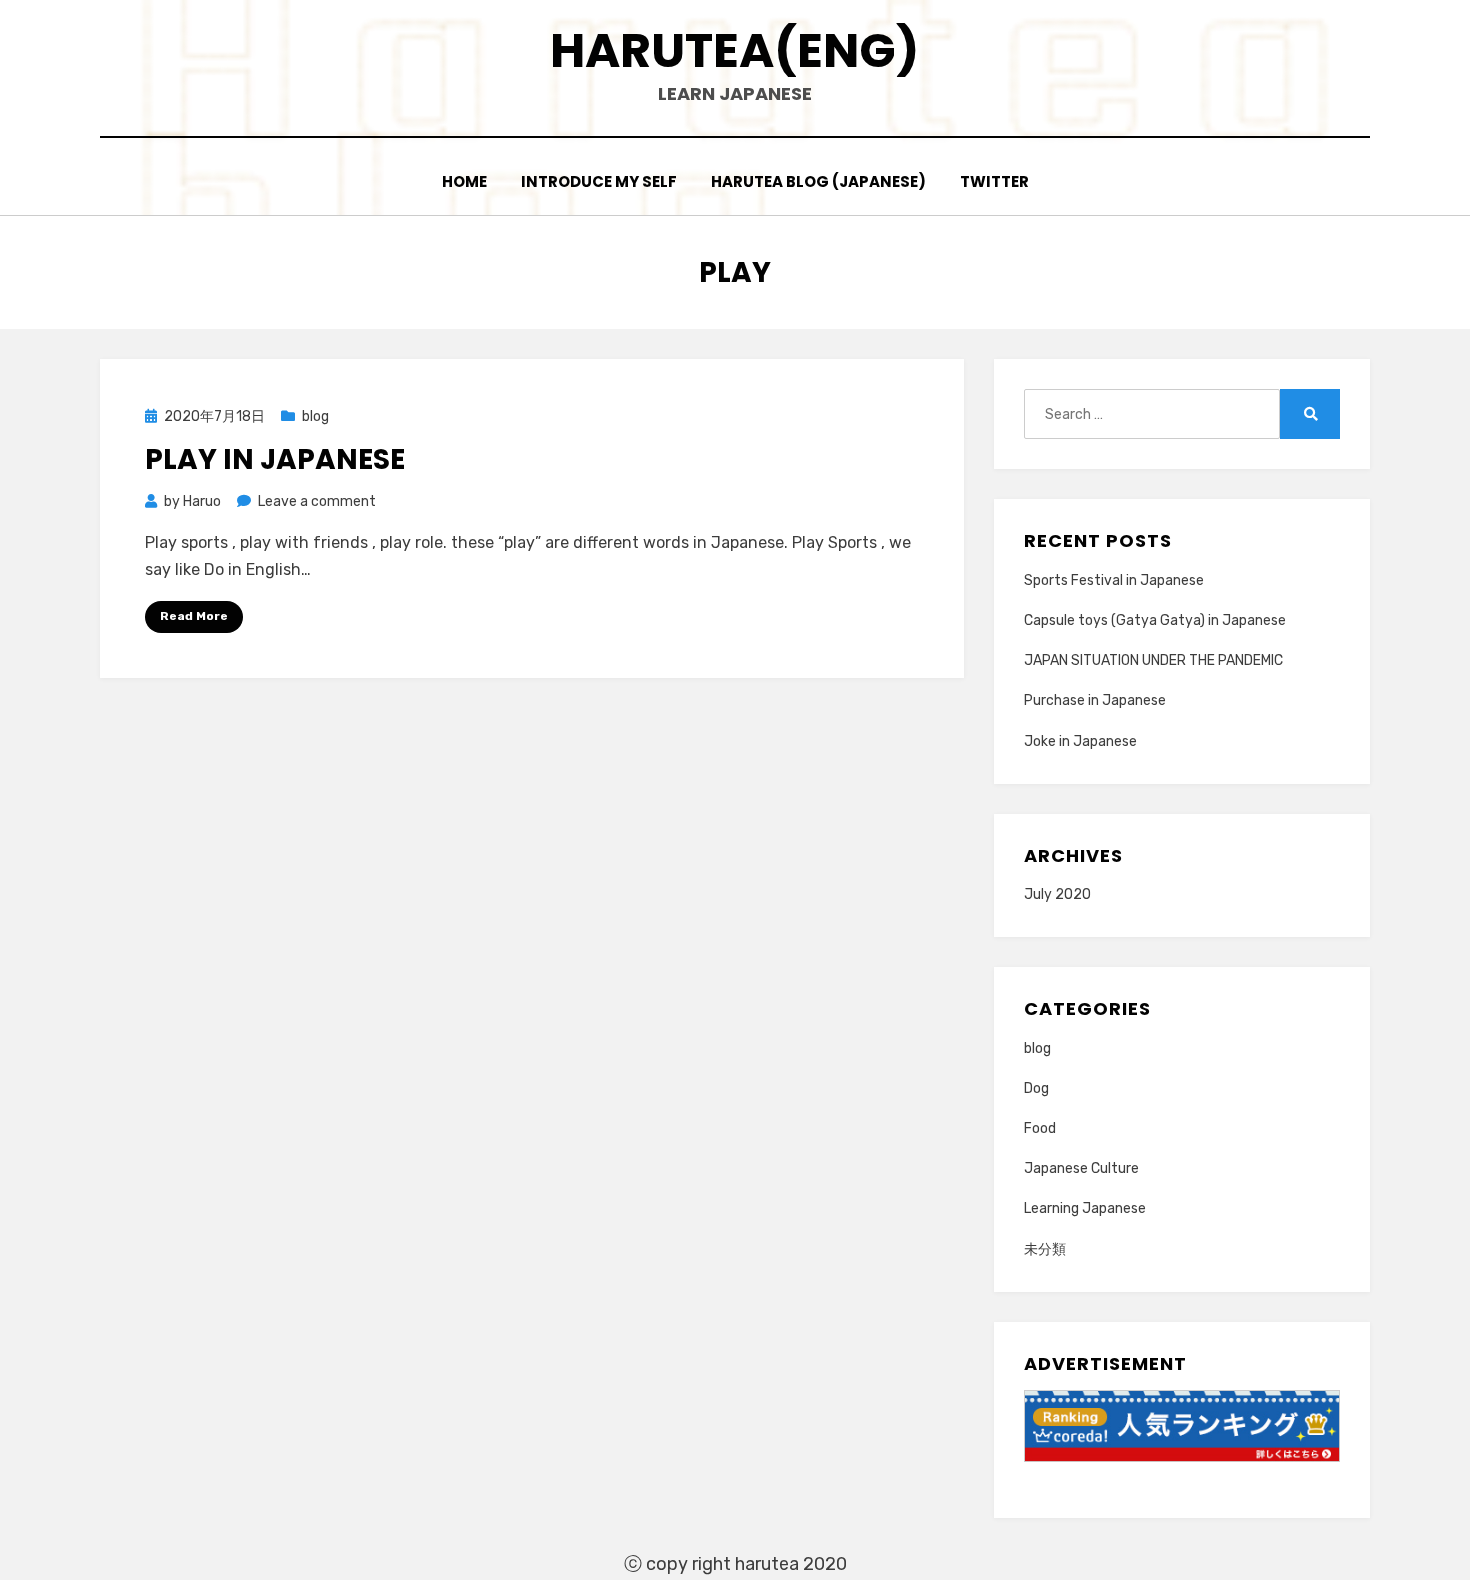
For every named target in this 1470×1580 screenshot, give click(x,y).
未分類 (1045, 1249)
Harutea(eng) (735, 50)
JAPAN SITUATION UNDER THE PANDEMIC (1153, 660)
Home (464, 181)
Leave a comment (317, 501)
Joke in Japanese (1080, 741)
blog (315, 416)
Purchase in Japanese (1095, 700)
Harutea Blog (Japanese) (818, 181)
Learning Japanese (1085, 1208)
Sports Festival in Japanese (1114, 580)
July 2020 (1057, 894)
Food (1040, 1128)
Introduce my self (599, 181)
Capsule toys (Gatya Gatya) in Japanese (1155, 620)
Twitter (994, 181)
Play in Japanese (275, 459)
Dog (1036, 1088)
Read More (194, 616)
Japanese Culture (1081, 1168)
